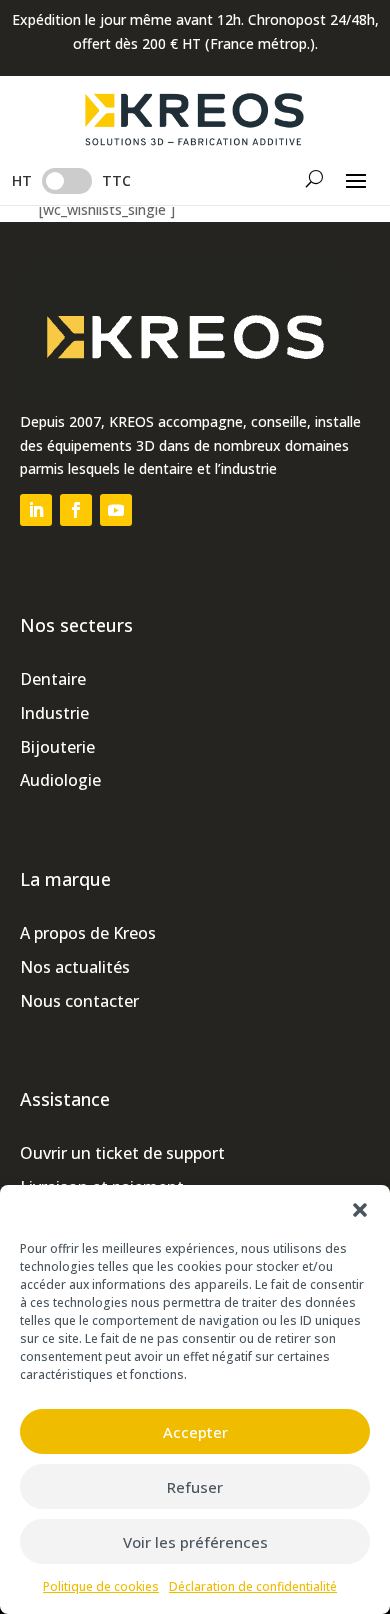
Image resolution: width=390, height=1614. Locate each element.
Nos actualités (75, 967)
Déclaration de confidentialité (253, 1586)
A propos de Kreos (88, 933)
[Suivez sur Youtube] (116, 510)
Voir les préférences (195, 1542)
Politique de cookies (101, 1586)
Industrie (54, 713)
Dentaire (53, 679)
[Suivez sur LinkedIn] (36, 510)
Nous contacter (79, 1001)
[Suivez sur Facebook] (76, 510)
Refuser (195, 1487)
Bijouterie (57, 747)
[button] (360, 1210)
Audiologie (60, 780)
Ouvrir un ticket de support (122, 1153)
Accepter (195, 1432)
